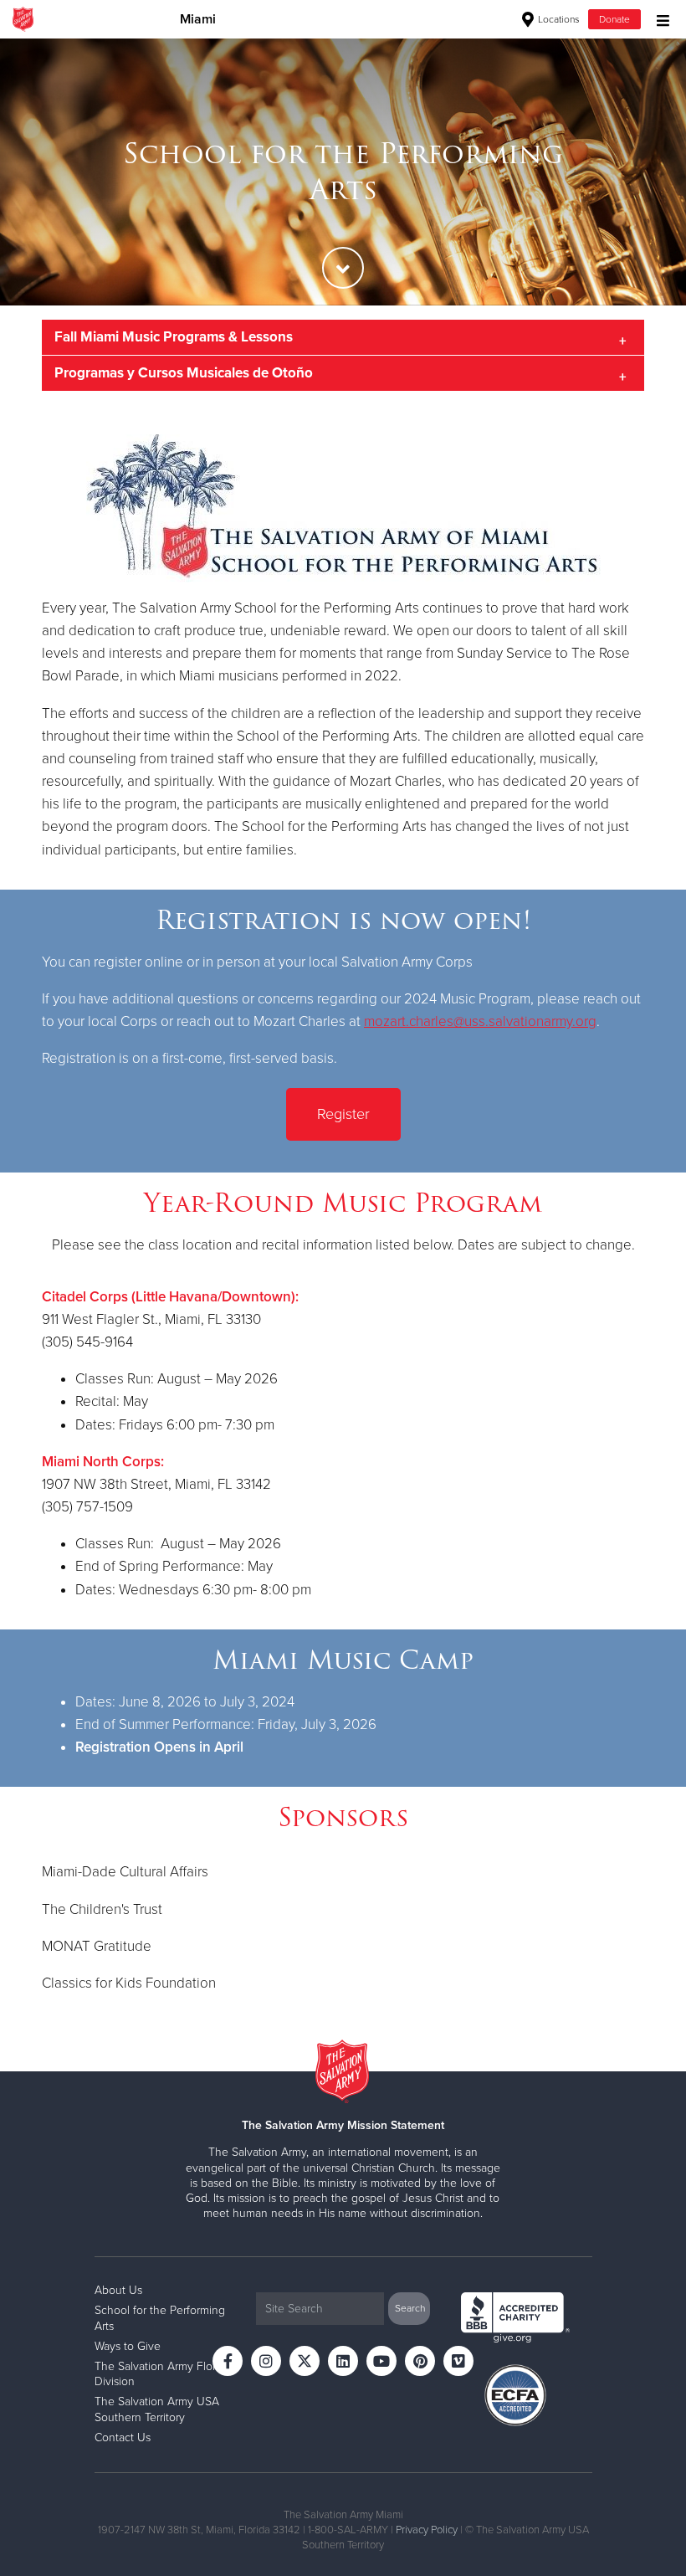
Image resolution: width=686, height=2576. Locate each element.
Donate (614, 19)
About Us (118, 2290)
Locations (558, 19)
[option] (343, 172)
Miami (198, 19)
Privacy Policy (427, 2530)
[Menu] (659, 19)
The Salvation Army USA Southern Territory (157, 2409)
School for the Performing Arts (160, 2318)
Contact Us (123, 2437)
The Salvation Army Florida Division (163, 2374)
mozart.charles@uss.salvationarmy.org (480, 1021)
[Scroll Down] (343, 268)
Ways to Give (128, 2346)
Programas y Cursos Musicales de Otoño (184, 373)
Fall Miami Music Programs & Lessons (174, 337)
